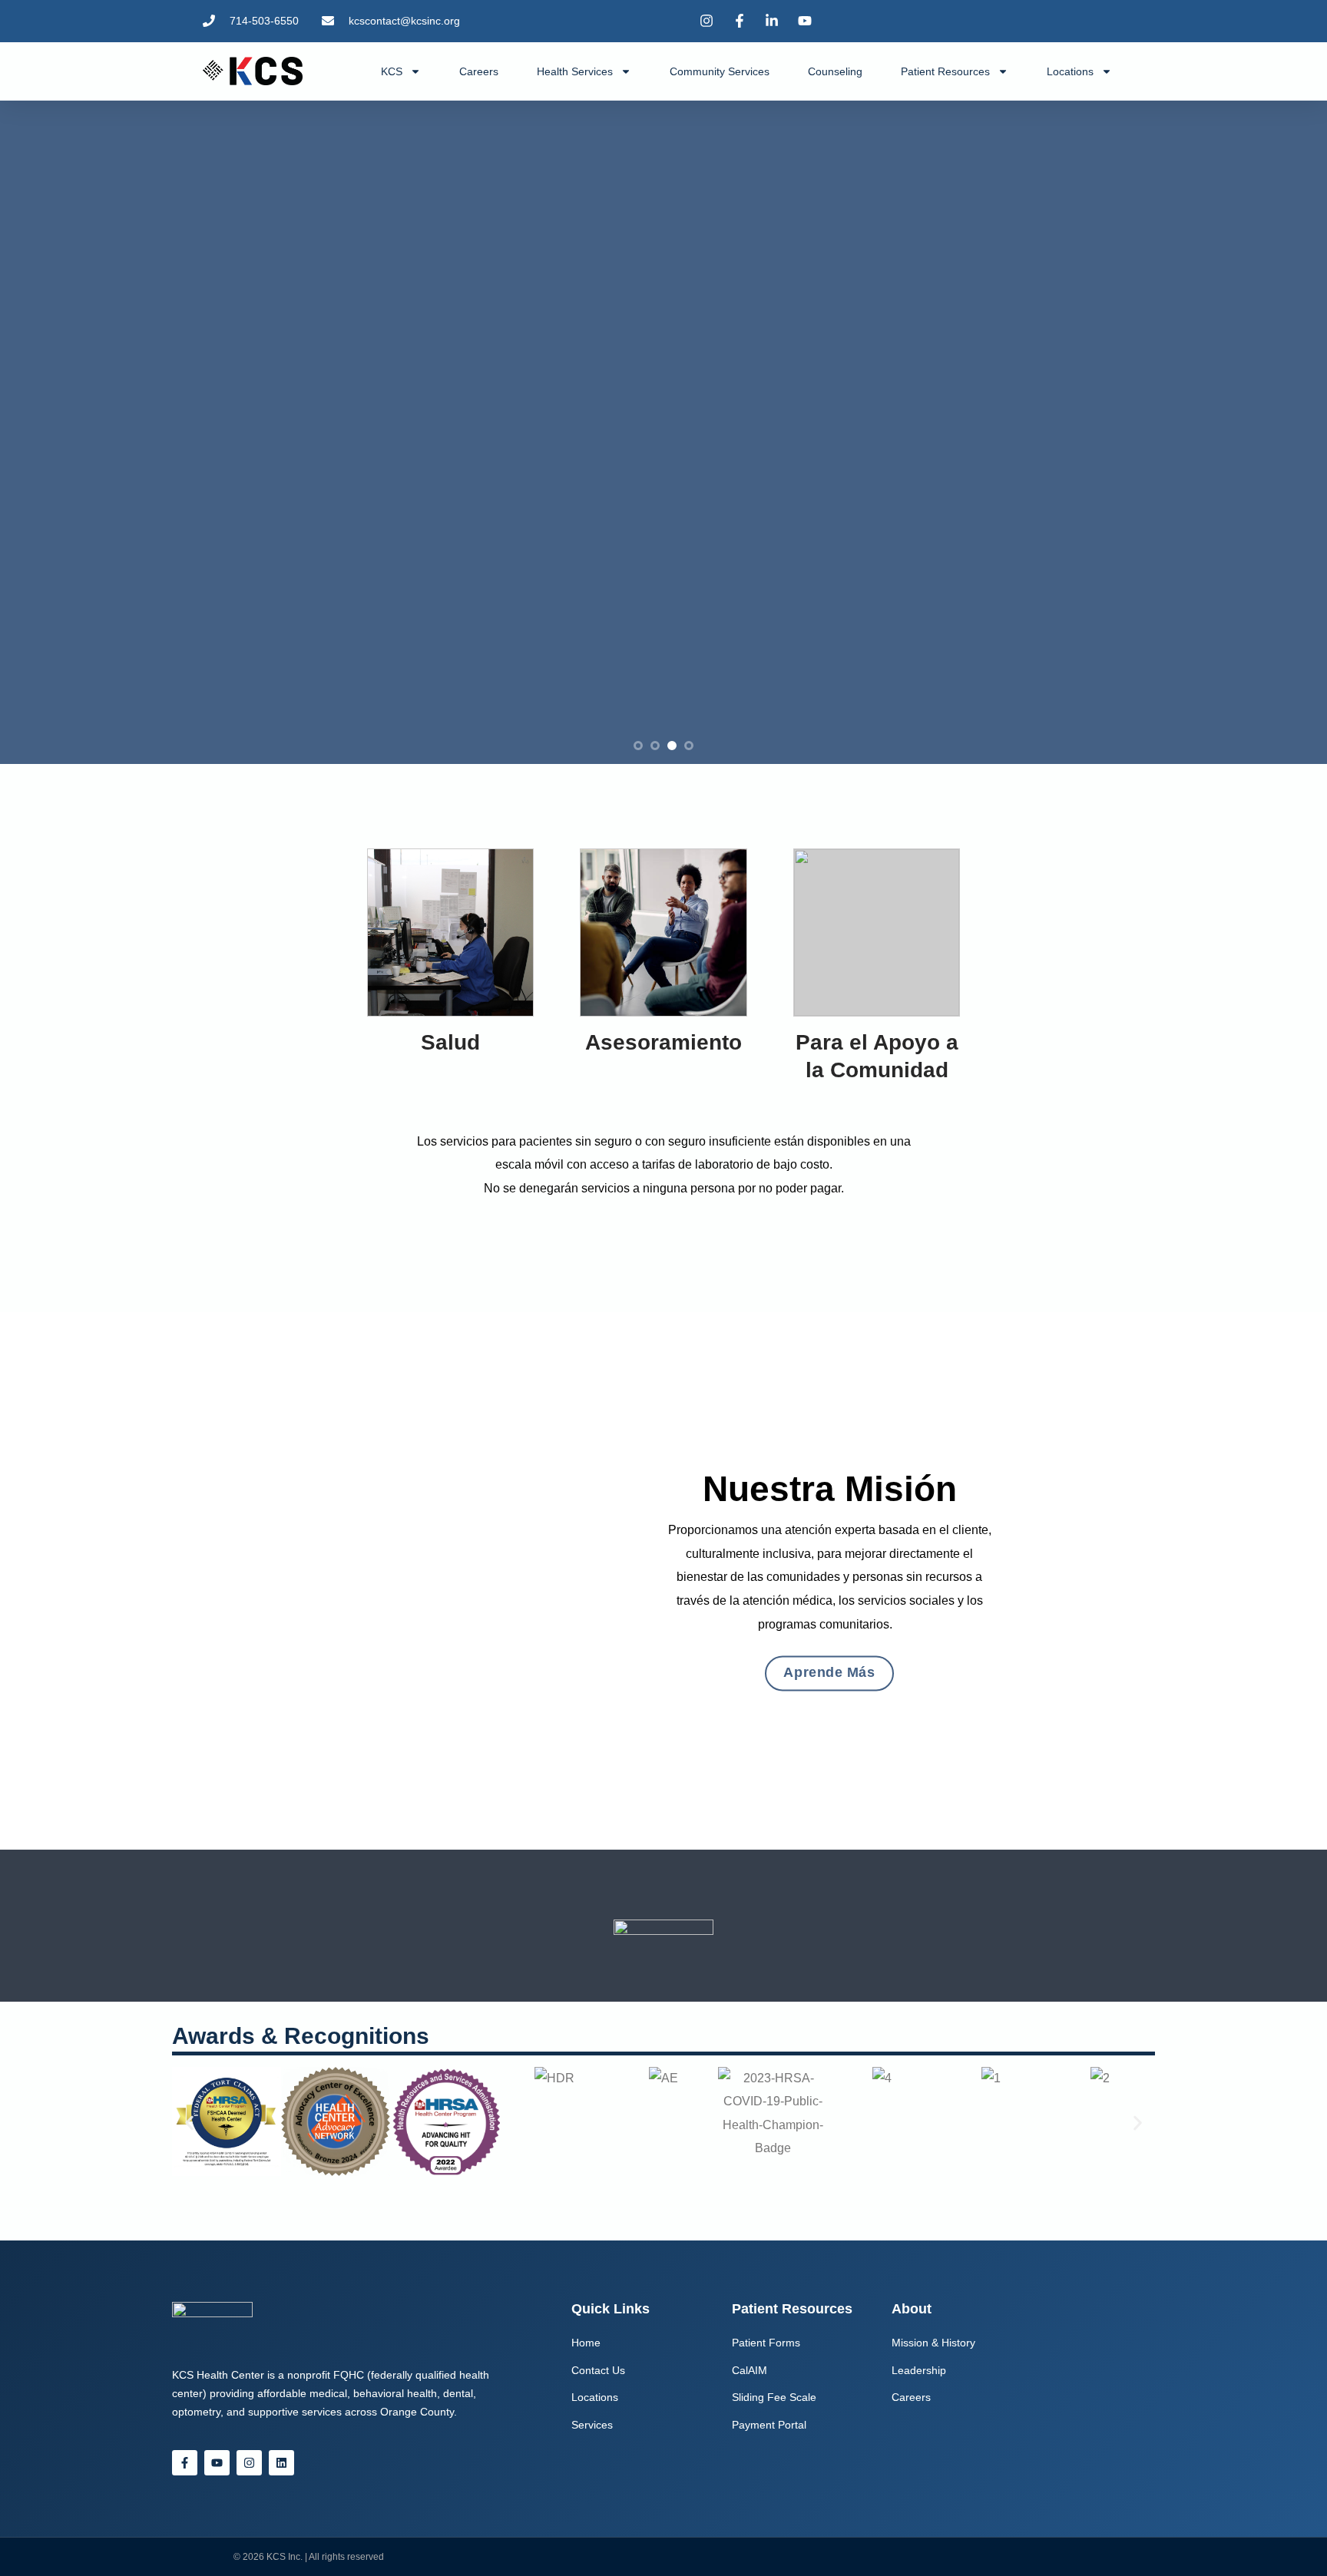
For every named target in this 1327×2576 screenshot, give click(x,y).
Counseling (835, 71)
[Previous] (46, 432)
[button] (189, 2123)
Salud (450, 1042)
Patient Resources (945, 71)
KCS (392, 71)
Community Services (720, 71)
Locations (1070, 71)
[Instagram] (249, 2463)
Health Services (575, 71)
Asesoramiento (663, 1042)
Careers (479, 71)
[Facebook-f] (185, 2463)
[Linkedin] (281, 2463)
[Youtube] (217, 2463)
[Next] (1281, 432)
